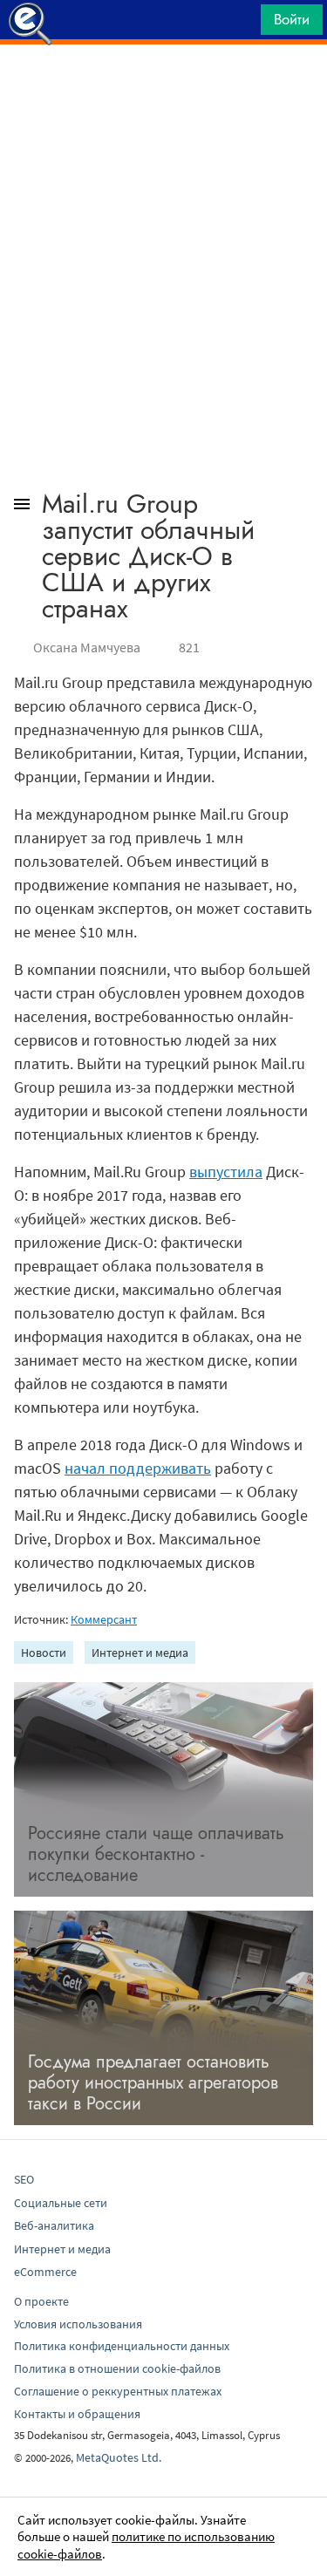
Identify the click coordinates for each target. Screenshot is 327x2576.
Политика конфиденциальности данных (122, 2346)
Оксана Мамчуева (87, 647)
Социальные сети (61, 2203)
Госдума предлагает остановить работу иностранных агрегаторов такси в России (153, 2083)
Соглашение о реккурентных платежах (118, 2391)
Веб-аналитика (54, 2225)
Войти (292, 19)
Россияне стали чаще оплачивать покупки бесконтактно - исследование (156, 1854)
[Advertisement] (163, 88)
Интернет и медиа (140, 1653)
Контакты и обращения (77, 2414)
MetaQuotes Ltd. (119, 2457)
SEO (24, 2179)
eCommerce (45, 2272)
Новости (44, 1653)
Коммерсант (104, 1619)
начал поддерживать (138, 1468)
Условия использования (78, 2324)
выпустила (226, 1172)
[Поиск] (242, 24)
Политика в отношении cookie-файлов (117, 2368)
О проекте (41, 2301)
